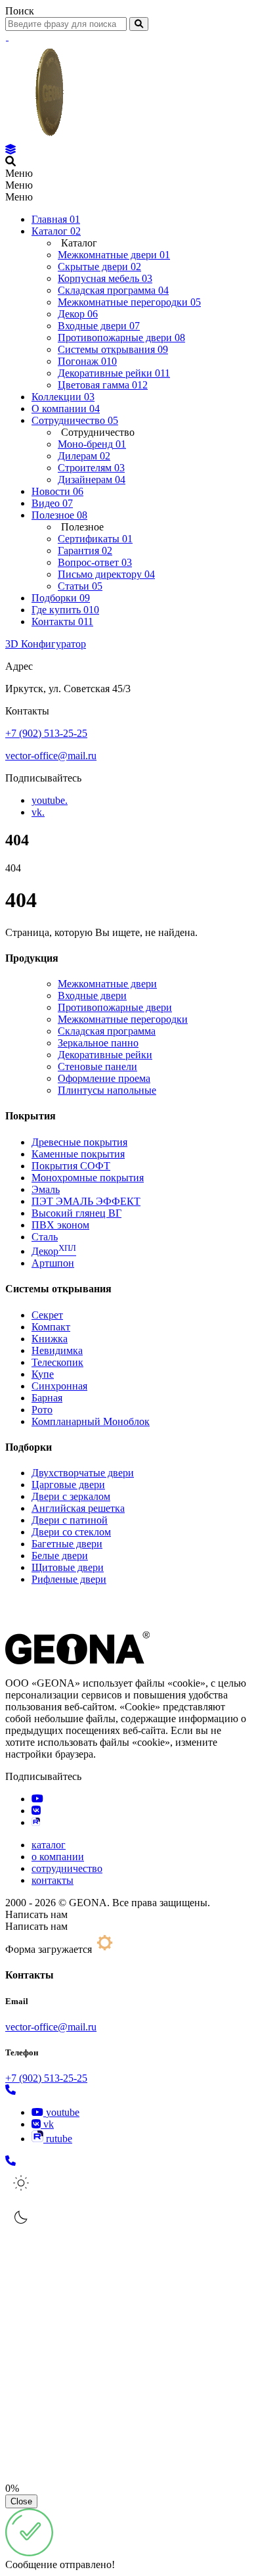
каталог (49, 1845)
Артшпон (53, 1263)
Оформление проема (104, 1078)
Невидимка (57, 1350)
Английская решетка (78, 1508)
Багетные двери (67, 1544)
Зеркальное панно (98, 1043)
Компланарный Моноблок (91, 1421)
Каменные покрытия (78, 1154)
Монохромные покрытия (88, 1178)
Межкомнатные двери (107, 984)
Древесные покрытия (79, 1142)
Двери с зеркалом (71, 1496)
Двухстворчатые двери (83, 1473)
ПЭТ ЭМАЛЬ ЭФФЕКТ (86, 1201)
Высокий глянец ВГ (76, 1213)
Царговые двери (68, 1485)
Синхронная (59, 1386)
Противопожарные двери (115, 1007)
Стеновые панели (97, 1066)
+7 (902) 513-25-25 (46, 733)
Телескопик (57, 1362)
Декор (54, 1251)
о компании (58, 1857)
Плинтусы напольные (107, 1090)
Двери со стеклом (71, 1532)
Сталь (45, 1237)
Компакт (51, 1327)
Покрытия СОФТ (71, 1166)
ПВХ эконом (60, 1225)
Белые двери (60, 1556)
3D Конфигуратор (46, 644)
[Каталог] (11, 150)
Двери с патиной (70, 1520)
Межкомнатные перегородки (123, 1019)
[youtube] (37, 1799)
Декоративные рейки (105, 1055)
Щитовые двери (68, 1567)
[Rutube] (36, 1822)
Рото (42, 1410)
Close (21, 2501)
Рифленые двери (69, 1579)
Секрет (47, 1315)
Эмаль (46, 1189)
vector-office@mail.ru (51, 756)
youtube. (50, 800)
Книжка (50, 1339)
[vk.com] (36, 1811)
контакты (53, 1880)
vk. (38, 812)
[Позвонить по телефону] (11, 2090)
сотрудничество (67, 1868)
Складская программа (107, 1031)
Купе (43, 1374)
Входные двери (92, 995)
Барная (47, 1398)
